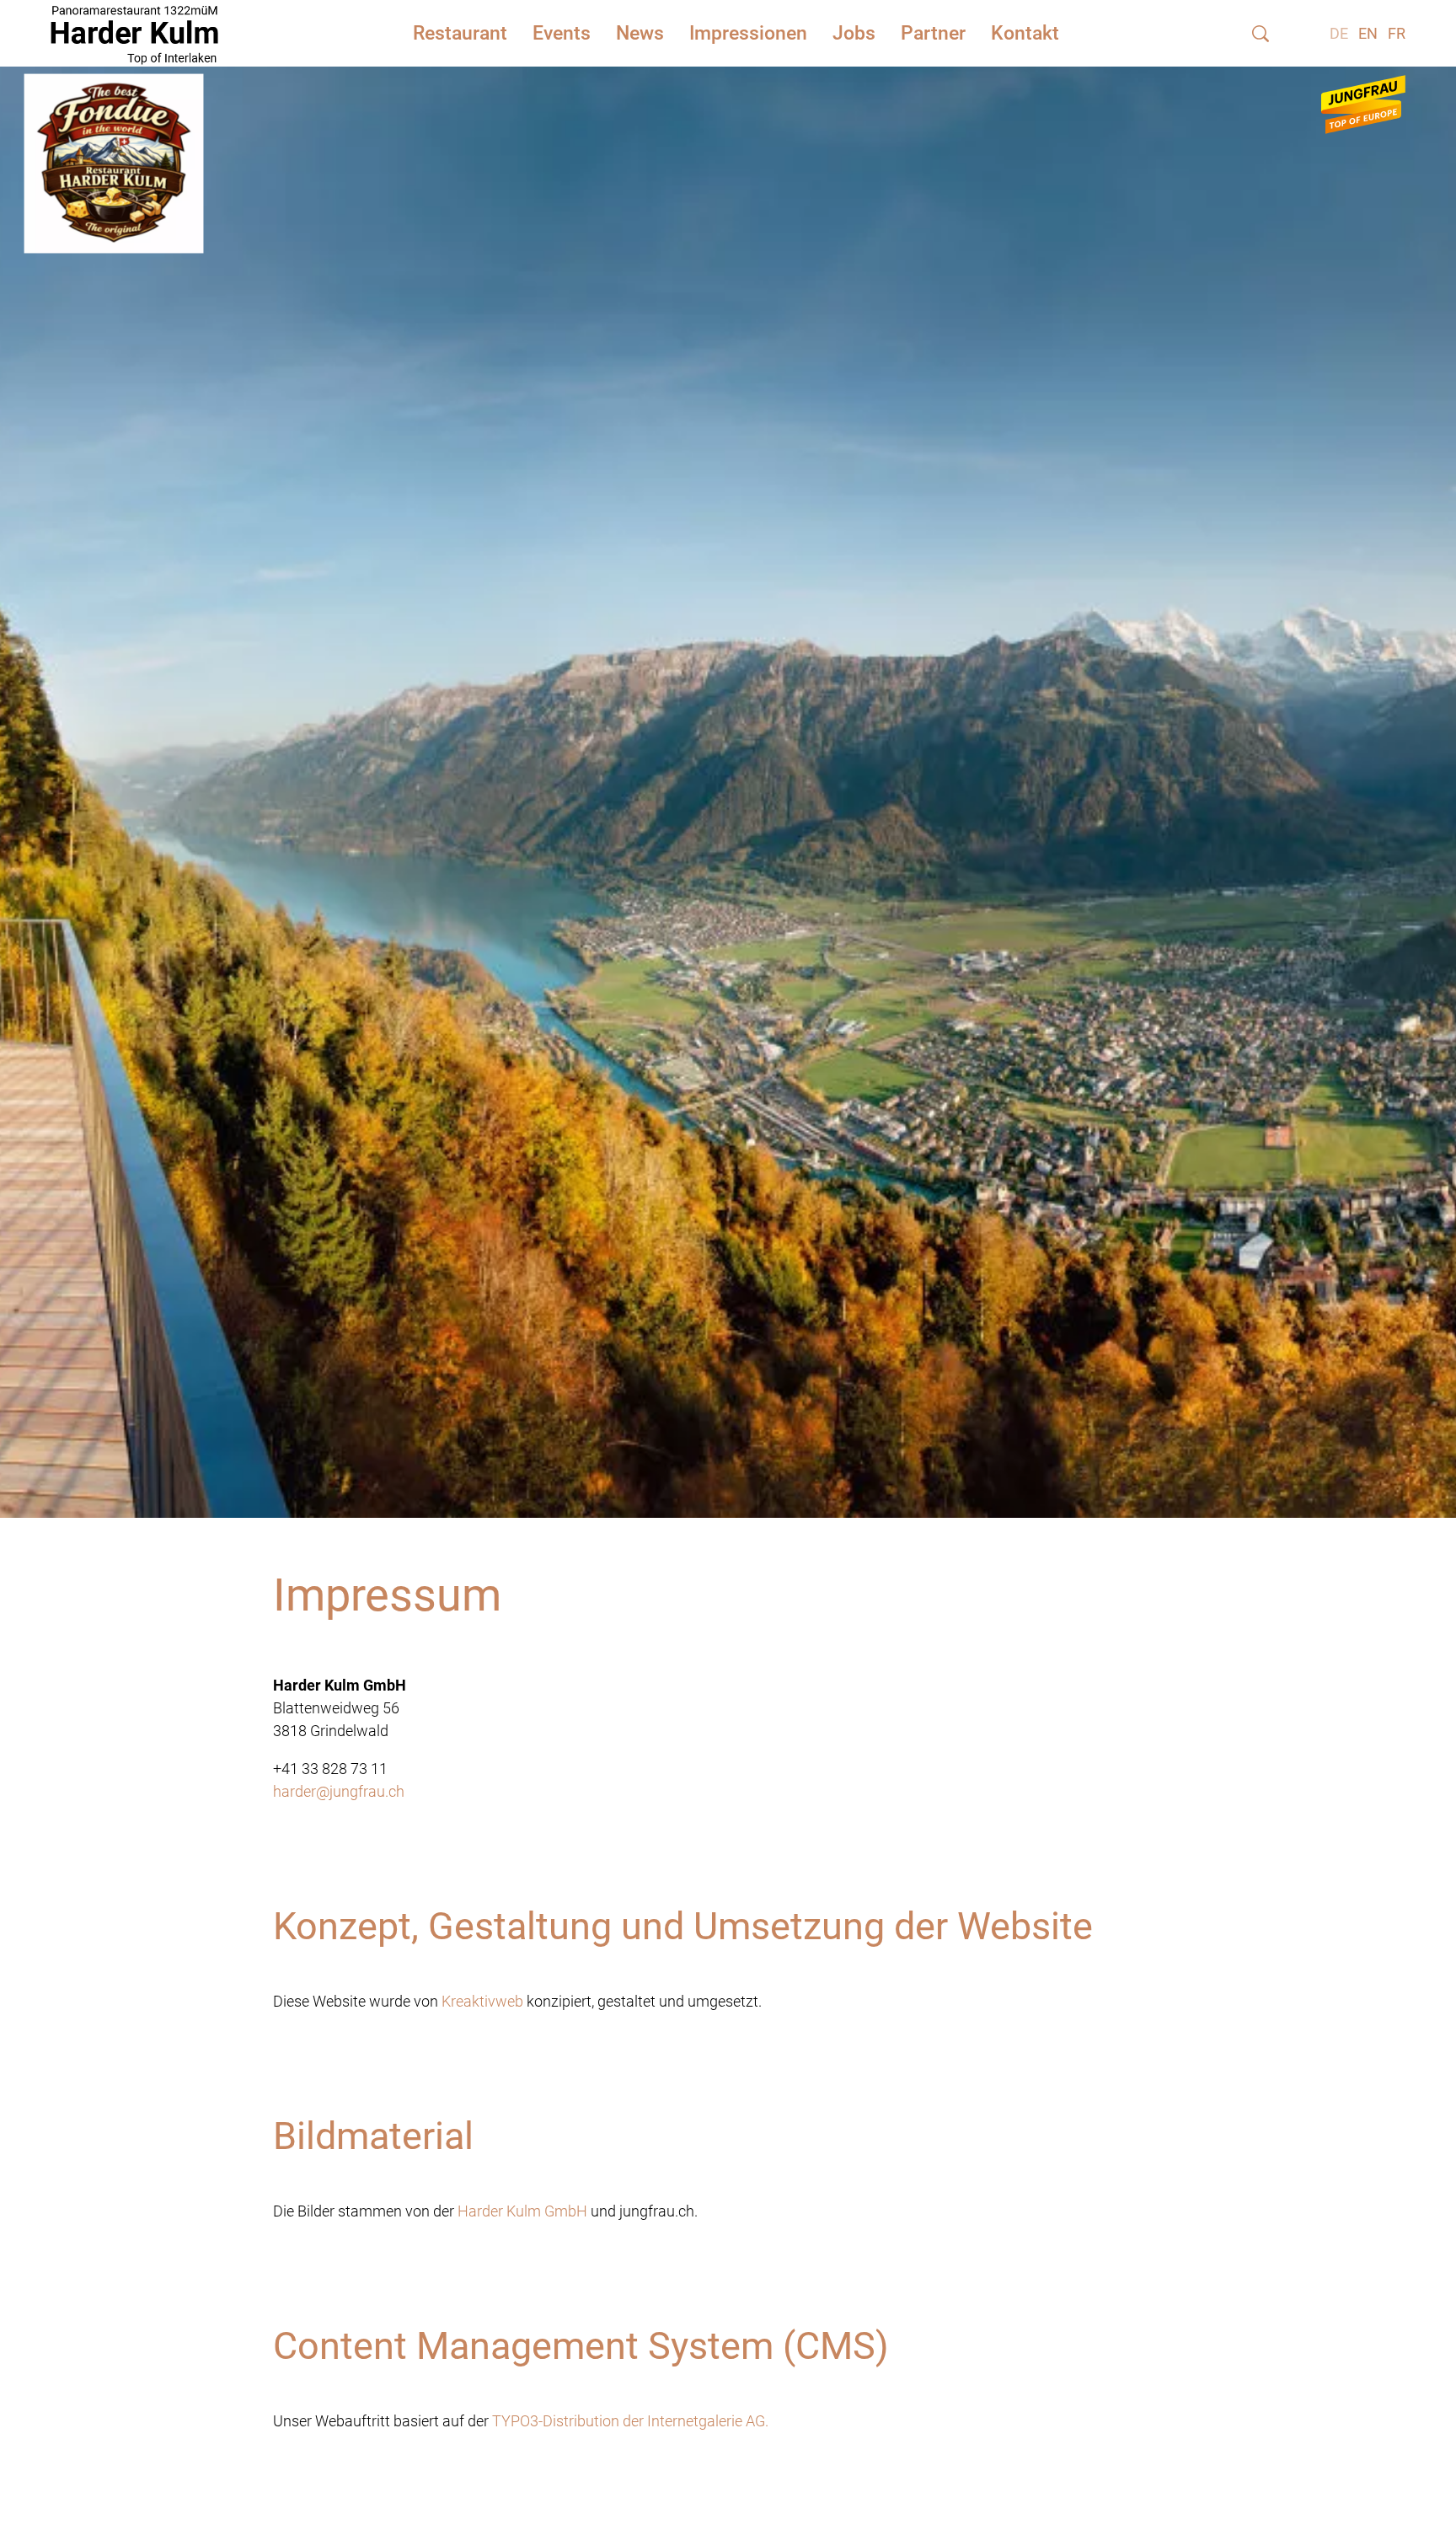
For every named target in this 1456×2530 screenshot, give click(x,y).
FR (1397, 33)
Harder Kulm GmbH (522, 2211)
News (640, 33)
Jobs (854, 33)
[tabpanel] (728, 772)
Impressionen (748, 33)
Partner (933, 33)
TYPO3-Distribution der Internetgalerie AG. (630, 2421)
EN (1368, 33)
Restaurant (460, 33)
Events (562, 33)
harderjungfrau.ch (339, 1791)
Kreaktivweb (482, 2001)
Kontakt (1025, 33)
